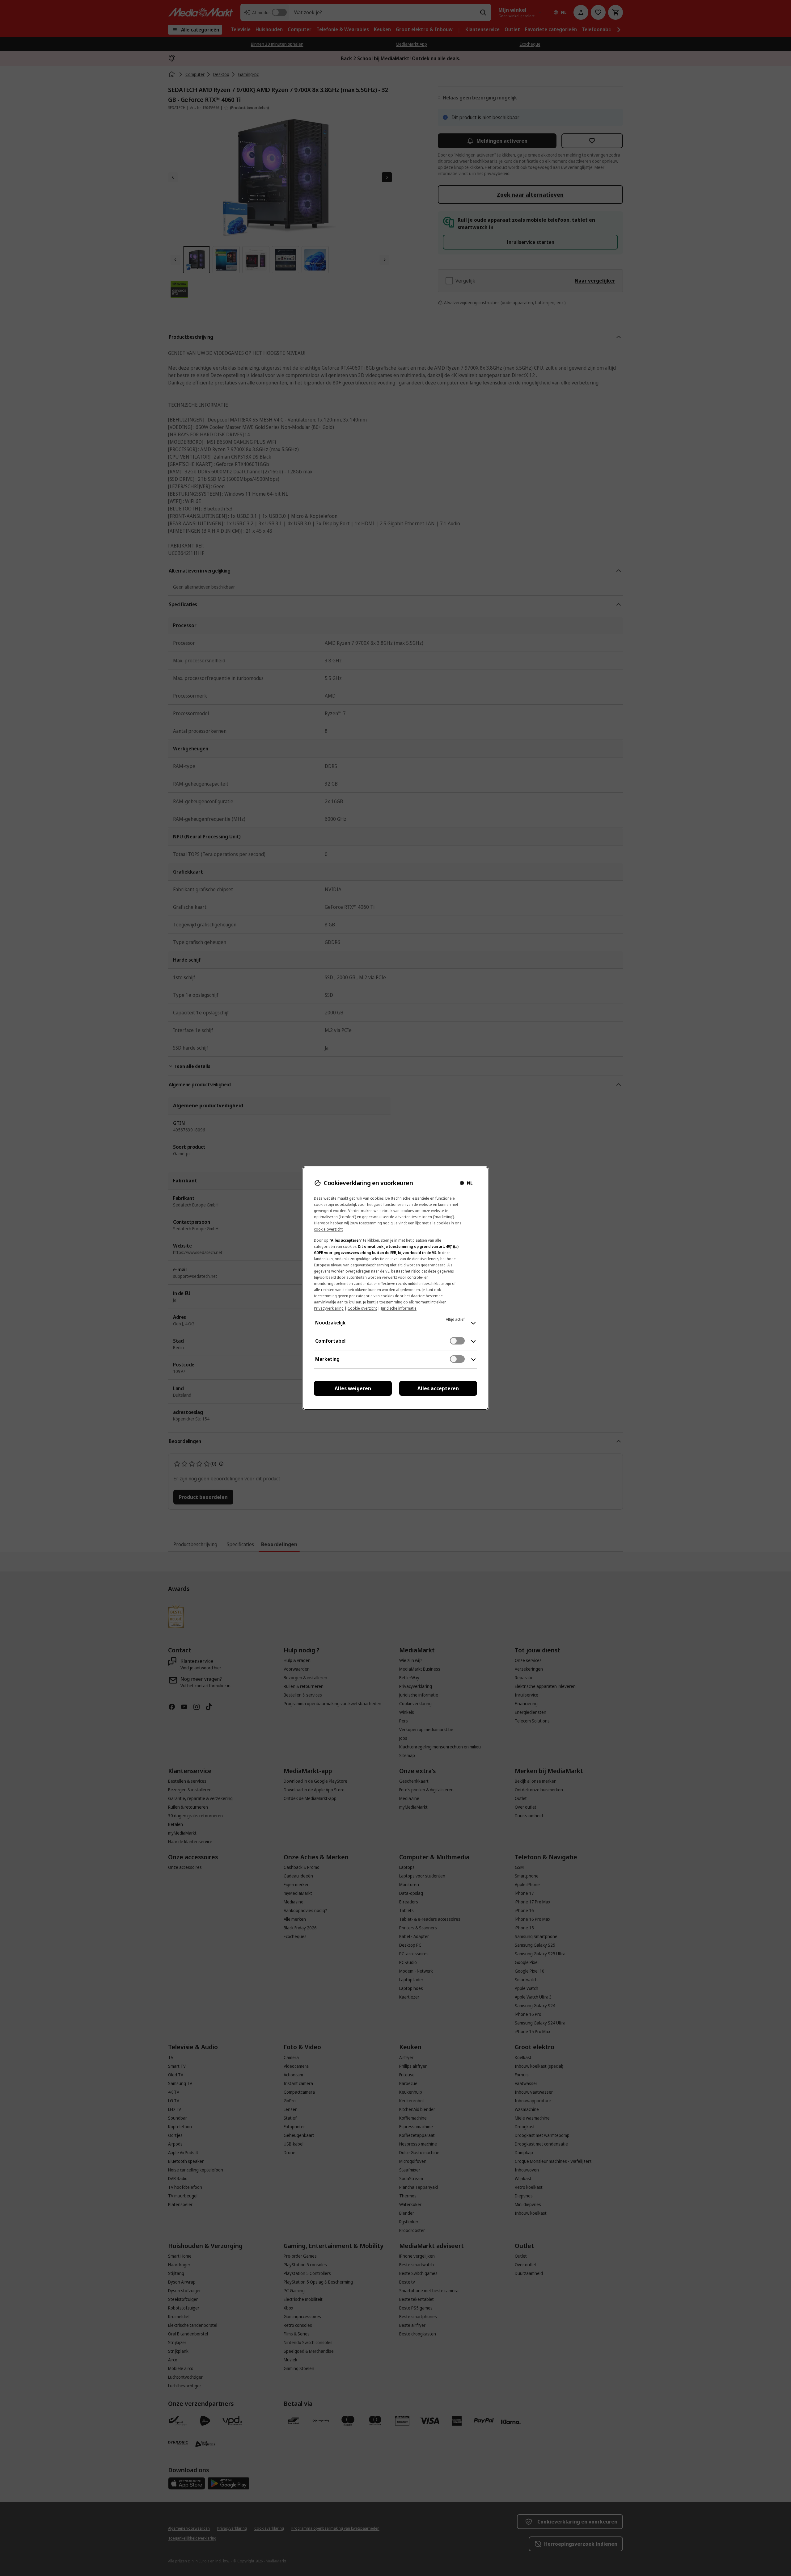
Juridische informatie (399, 1308)
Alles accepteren (438, 1388)
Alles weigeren (353, 1388)
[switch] (457, 1341)
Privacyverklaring (329, 1308)
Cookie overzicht (362, 1308)
